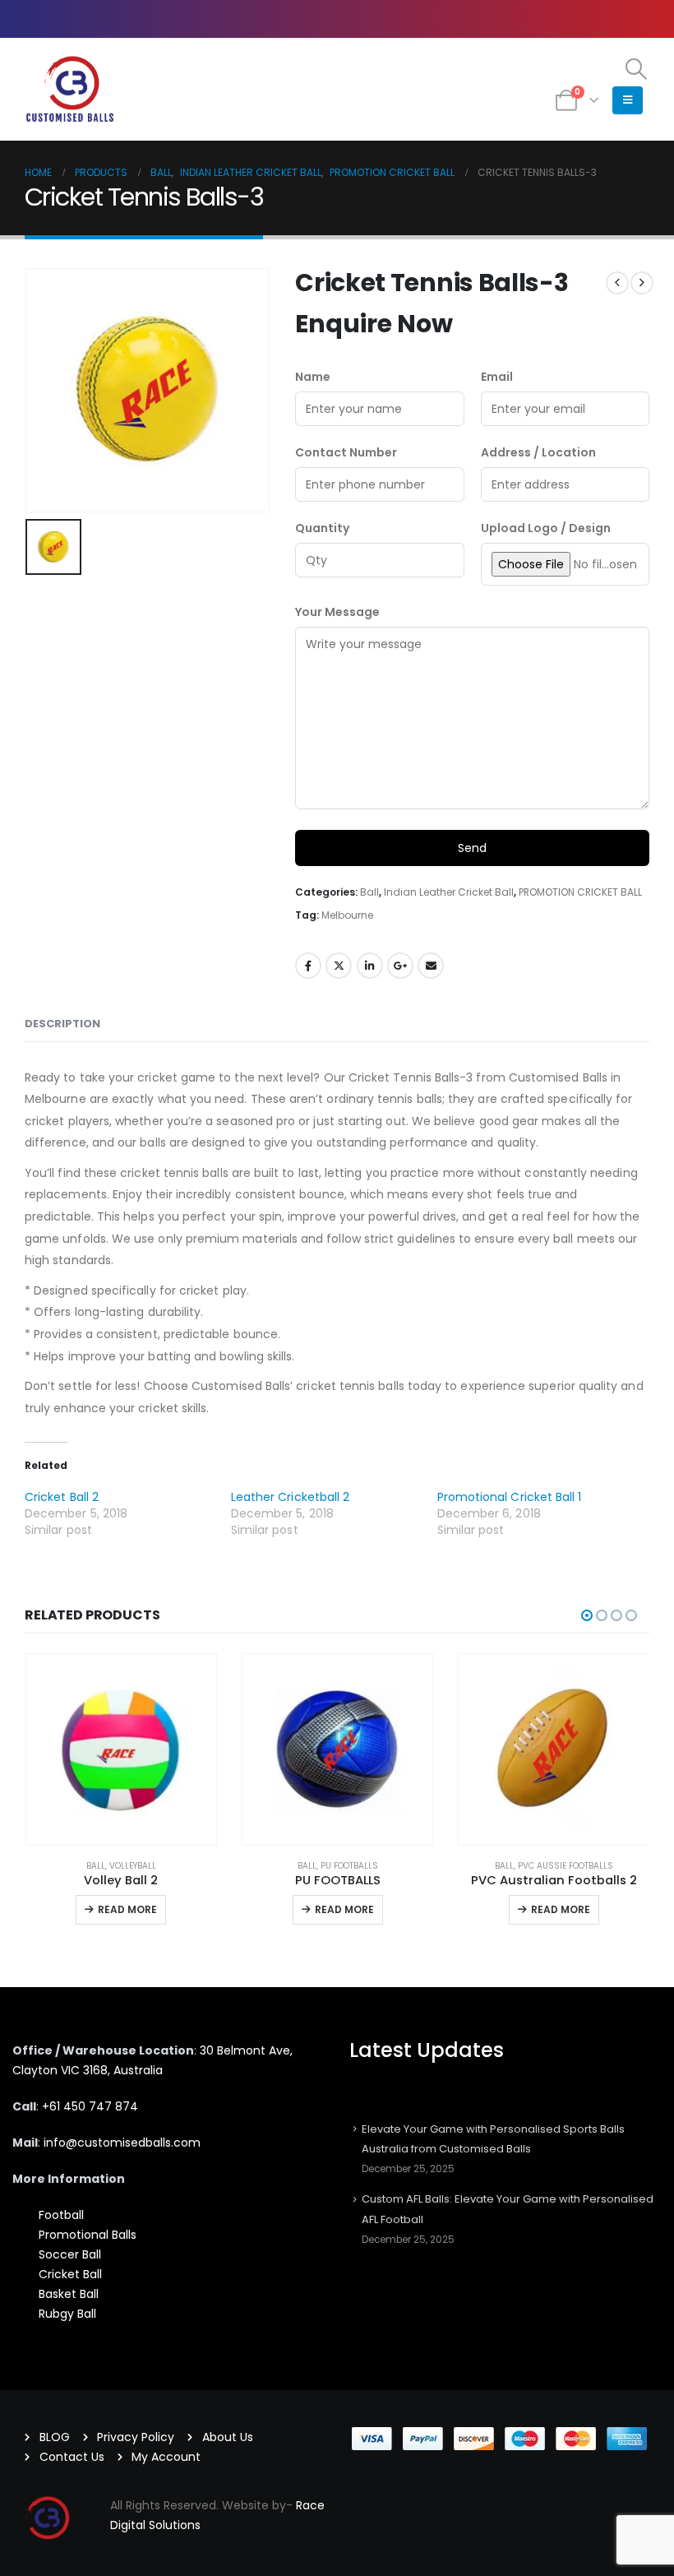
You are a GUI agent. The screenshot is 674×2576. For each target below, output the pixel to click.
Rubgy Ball (67, 2314)
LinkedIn (370, 966)
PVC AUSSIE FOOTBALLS (566, 1866)
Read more (127, 1909)
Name (313, 377)
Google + (400, 966)
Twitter (339, 966)
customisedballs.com (120, 2143)
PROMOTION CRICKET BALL (580, 892)
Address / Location (538, 452)
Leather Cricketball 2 (290, 1497)
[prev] (617, 283)
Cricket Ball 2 (62, 1497)
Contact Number (346, 452)
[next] (642, 283)
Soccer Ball (70, 2254)
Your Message (337, 612)
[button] (637, 69)
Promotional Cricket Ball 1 (510, 1497)
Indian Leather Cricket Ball (449, 892)
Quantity (322, 528)
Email (497, 377)
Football (61, 2215)
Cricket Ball (70, 2274)
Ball (369, 892)
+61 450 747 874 (90, 2106)
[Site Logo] (70, 90)
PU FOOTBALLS (349, 1866)
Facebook (308, 966)
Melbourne (347, 915)
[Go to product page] (121, 1749)
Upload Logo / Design (546, 528)
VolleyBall (133, 1866)
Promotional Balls (88, 2235)
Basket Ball (69, 2294)
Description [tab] (62, 1024)
